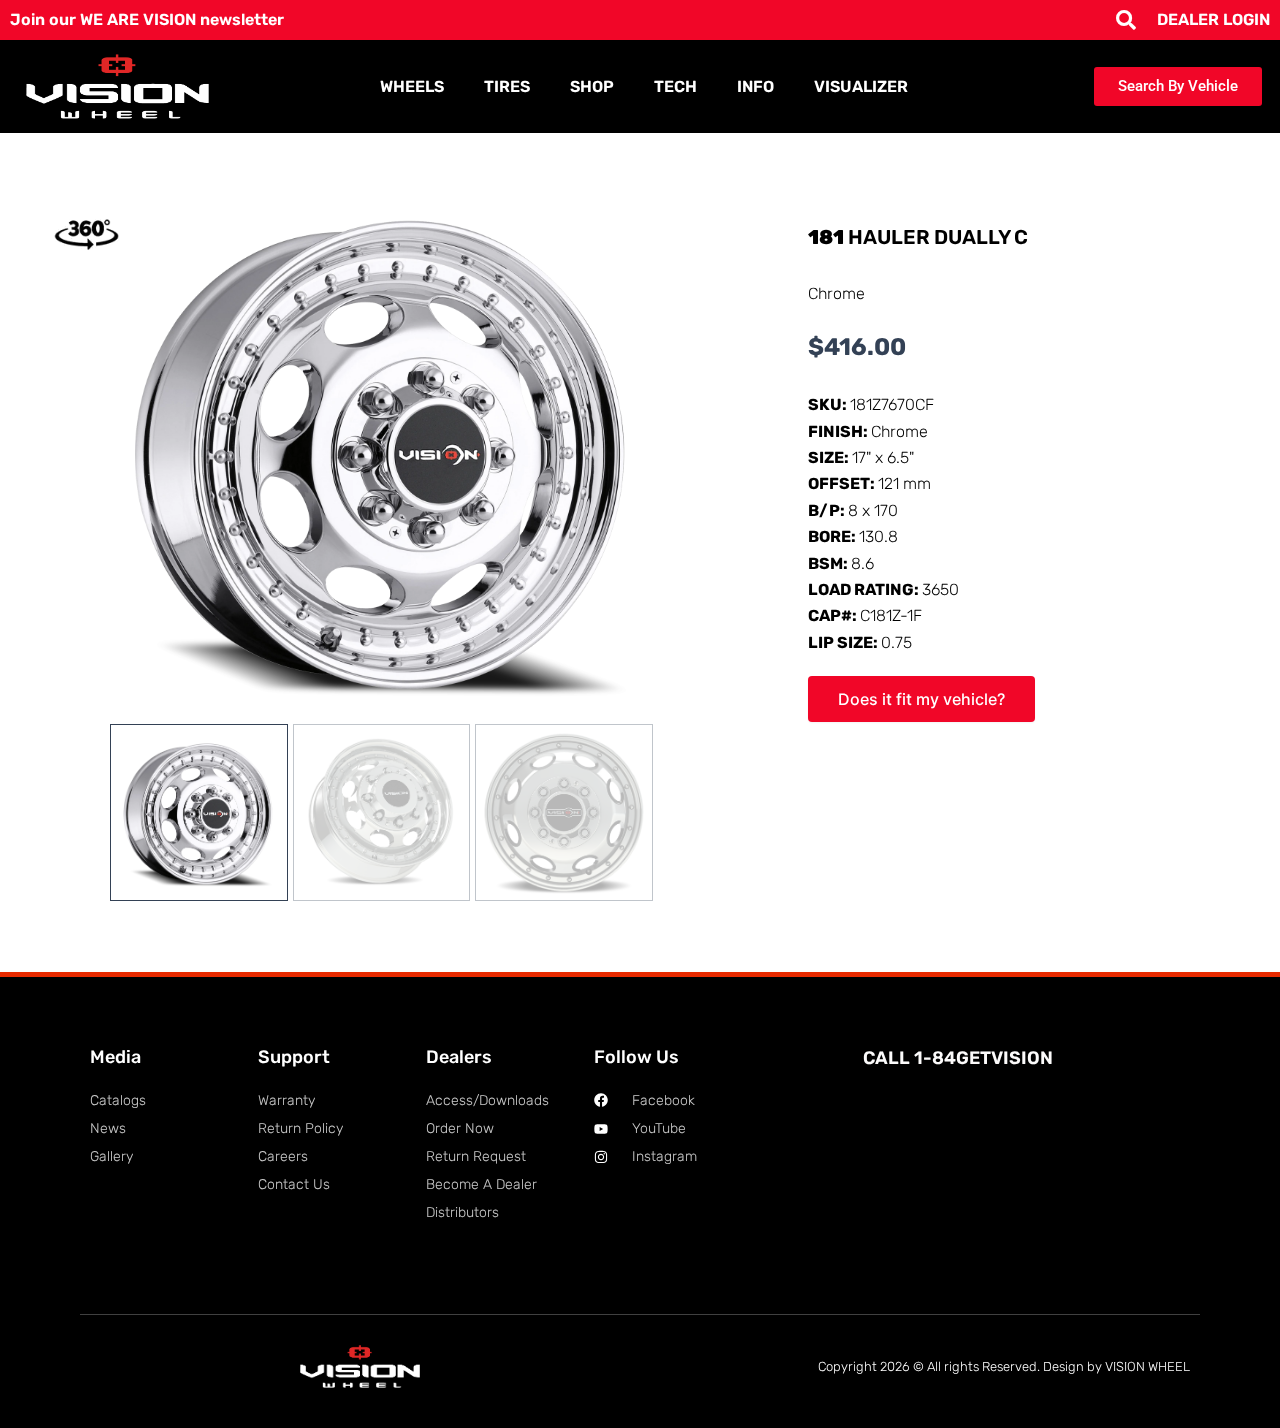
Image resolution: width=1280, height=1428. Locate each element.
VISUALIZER (861, 86)
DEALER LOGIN (1213, 19)
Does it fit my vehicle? (921, 699)
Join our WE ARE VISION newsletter (147, 19)
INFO (755, 86)
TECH (675, 86)
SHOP (592, 86)
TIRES (507, 86)
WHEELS (412, 86)
